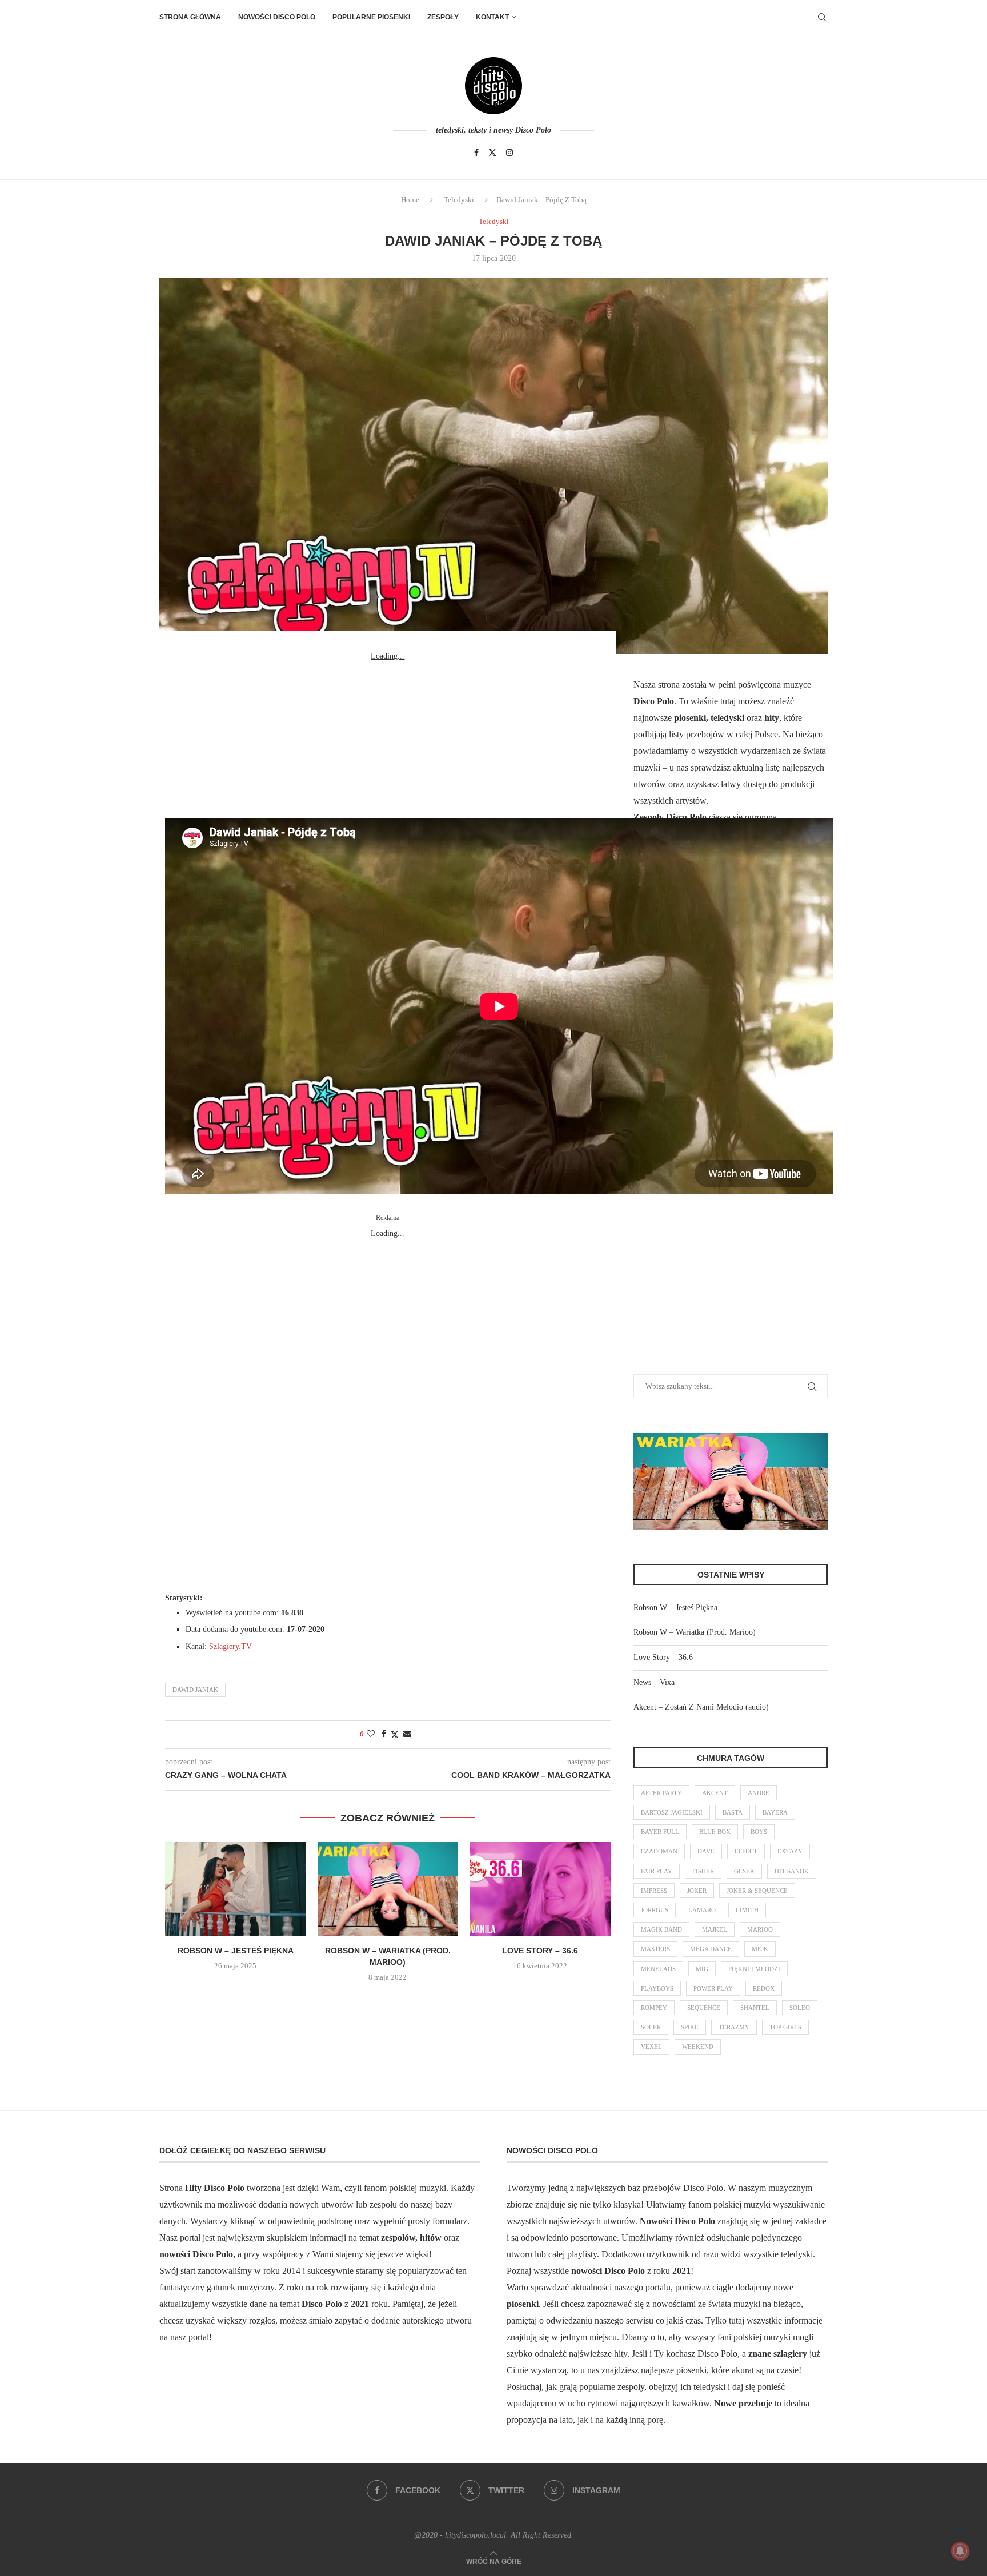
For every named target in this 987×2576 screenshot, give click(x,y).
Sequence (704, 2008)
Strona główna (190, 17)
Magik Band (661, 1929)
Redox (764, 1988)
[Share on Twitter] (395, 1735)
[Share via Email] (407, 1734)
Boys (759, 1832)
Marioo (760, 1929)
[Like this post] (371, 1734)
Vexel (651, 2047)
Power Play (713, 1988)
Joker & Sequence (757, 1891)
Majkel (715, 1929)
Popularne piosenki (371, 17)
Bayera (775, 1812)
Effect (746, 1851)
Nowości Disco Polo (277, 17)
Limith (747, 1910)
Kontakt (492, 17)
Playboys (657, 1988)
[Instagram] (509, 153)
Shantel (755, 2008)
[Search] (822, 17)
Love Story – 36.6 (540, 1951)
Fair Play (657, 1871)
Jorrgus (655, 1910)
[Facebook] (476, 153)
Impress (654, 1891)
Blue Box (715, 1832)
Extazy (790, 1851)
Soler (651, 2027)
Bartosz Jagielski (672, 1812)
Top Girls (785, 2027)
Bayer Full (660, 1832)
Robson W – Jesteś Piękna (236, 1951)
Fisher (703, 1871)
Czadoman (659, 1851)
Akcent (715, 1793)
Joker (697, 1891)
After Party (661, 1793)
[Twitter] (492, 153)
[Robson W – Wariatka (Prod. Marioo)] (388, 1889)
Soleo (800, 2008)
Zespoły (443, 17)
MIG (702, 1969)
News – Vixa (654, 1682)
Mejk (760, 1949)
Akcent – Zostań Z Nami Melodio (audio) (701, 1707)
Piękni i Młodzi (754, 1969)
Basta (733, 1812)
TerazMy (734, 2027)
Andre (759, 1793)
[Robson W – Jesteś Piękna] (236, 1889)
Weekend (698, 2047)
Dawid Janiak (195, 1690)
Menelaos (658, 1969)
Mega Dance (711, 1949)
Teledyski (459, 200)
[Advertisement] (388, 736)
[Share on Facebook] (384, 1734)
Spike (690, 2027)
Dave (706, 1851)
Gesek (744, 1871)
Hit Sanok (792, 1871)
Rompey (654, 2008)
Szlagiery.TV (230, 1646)
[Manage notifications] (960, 2551)
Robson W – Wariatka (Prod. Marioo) (695, 1632)
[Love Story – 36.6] (540, 1889)
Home (410, 200)
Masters (655, 1949)
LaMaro (702, 1910)
